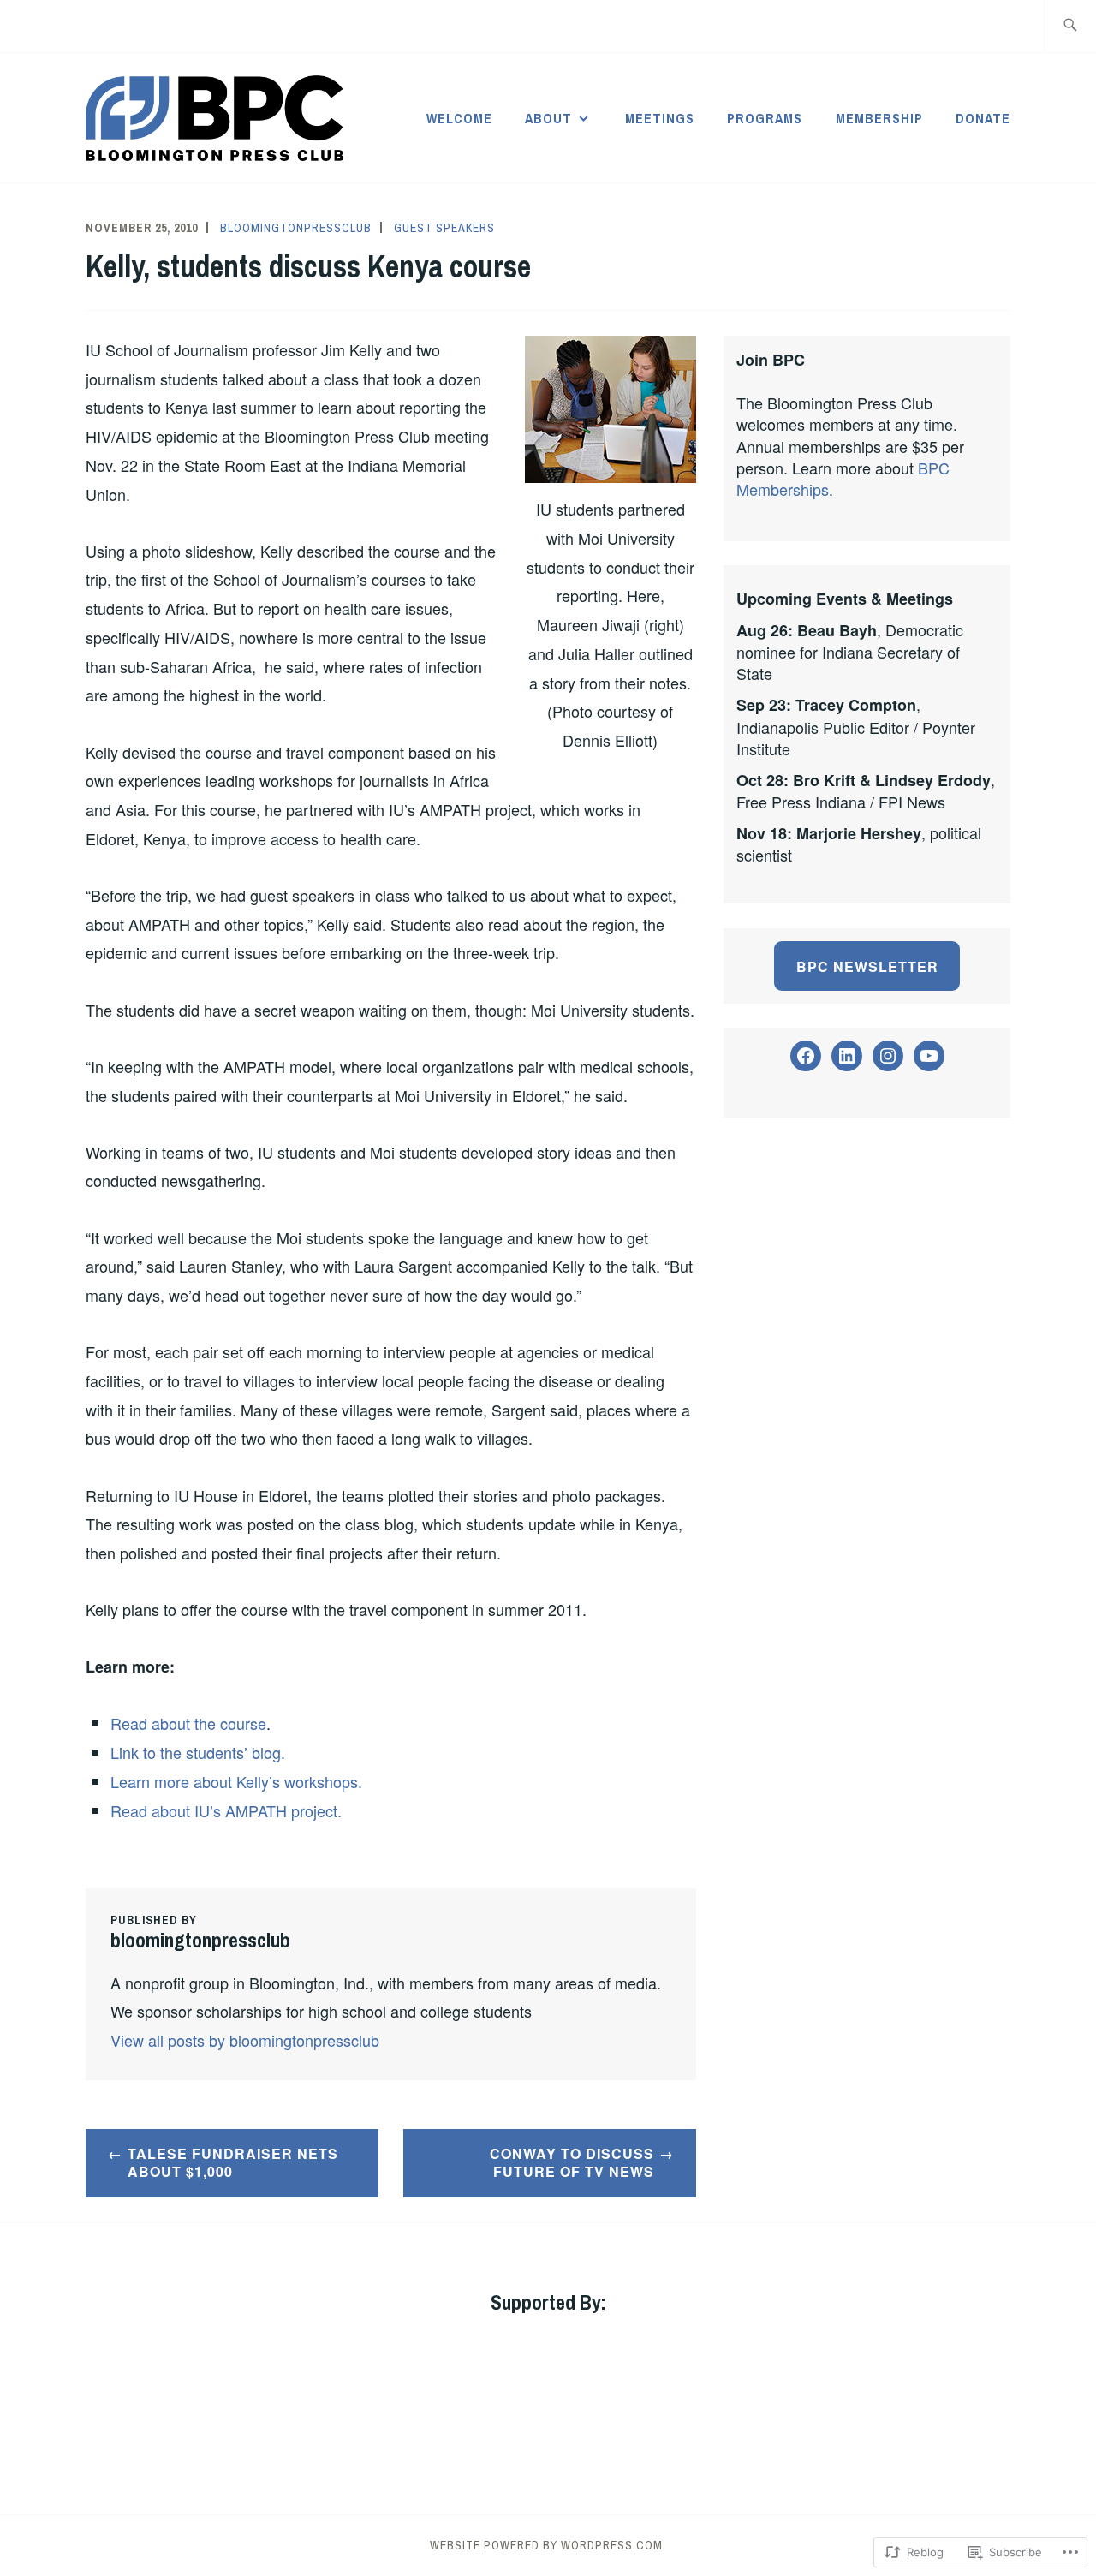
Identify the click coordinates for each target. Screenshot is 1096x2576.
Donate (983, 118)
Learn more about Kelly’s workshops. (236, 1781)
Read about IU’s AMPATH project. (226, 1810)
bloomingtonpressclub (296, 228)
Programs (765, 118)
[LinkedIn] (847, 1056)
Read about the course (188, 1723)
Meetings (660, 118)
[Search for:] (1070, 26)
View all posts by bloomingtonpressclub (245, 2040)
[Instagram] (888, 1056)
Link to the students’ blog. (198, 1752)
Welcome (459, 118)
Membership (879, 118)
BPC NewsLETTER (867, 966)
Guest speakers (444, 228)
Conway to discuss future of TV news (572, 2162)
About (548, 118)
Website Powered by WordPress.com (546, 2545)
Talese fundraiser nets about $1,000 (233, 2162)
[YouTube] (929, 1056)
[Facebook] (806, 1056)
